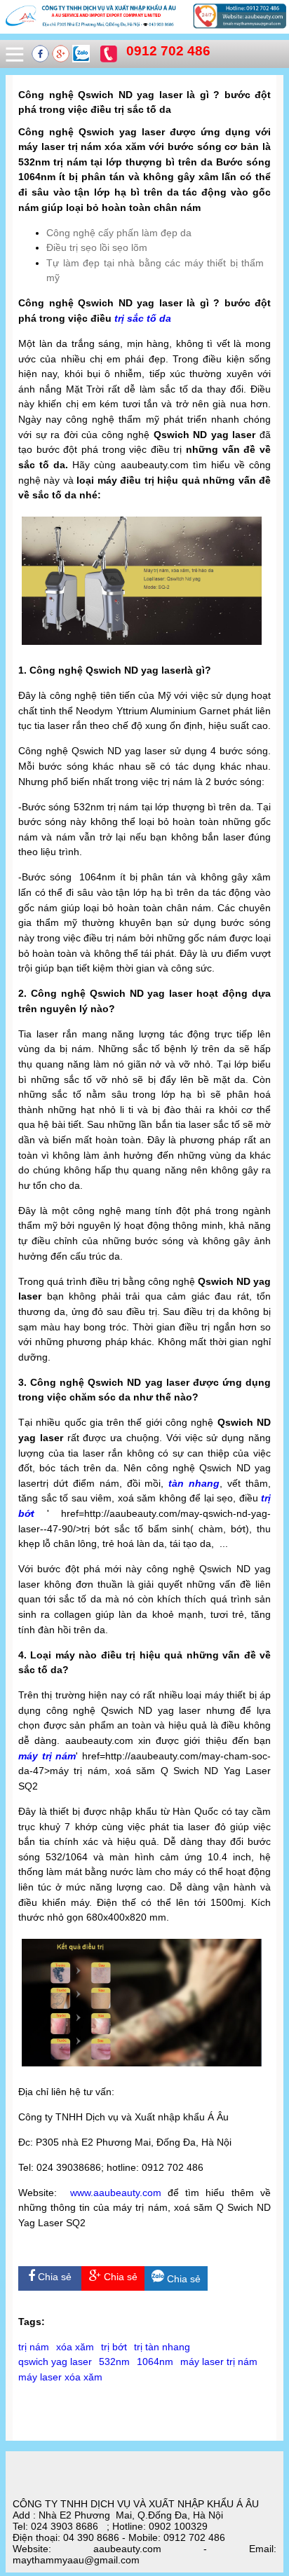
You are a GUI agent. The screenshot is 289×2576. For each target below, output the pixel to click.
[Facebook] (42, 59)
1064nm (155, 2362)
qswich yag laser (55, 2362)
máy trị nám (47, 1756)
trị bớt (114, 2347)
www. (82, 2193)
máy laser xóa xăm (60, 2377)
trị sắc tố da (143, 318)
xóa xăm (75, 2347)
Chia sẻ (53, 2277)
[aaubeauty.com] (144, 28)
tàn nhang (194, 1483)
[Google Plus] (62, 59)
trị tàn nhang (162, 2347)
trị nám (34, 2347)
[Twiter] (81, 59)
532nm (114, 2362)
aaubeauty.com (127, 2193)
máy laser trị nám (219, 2362)
